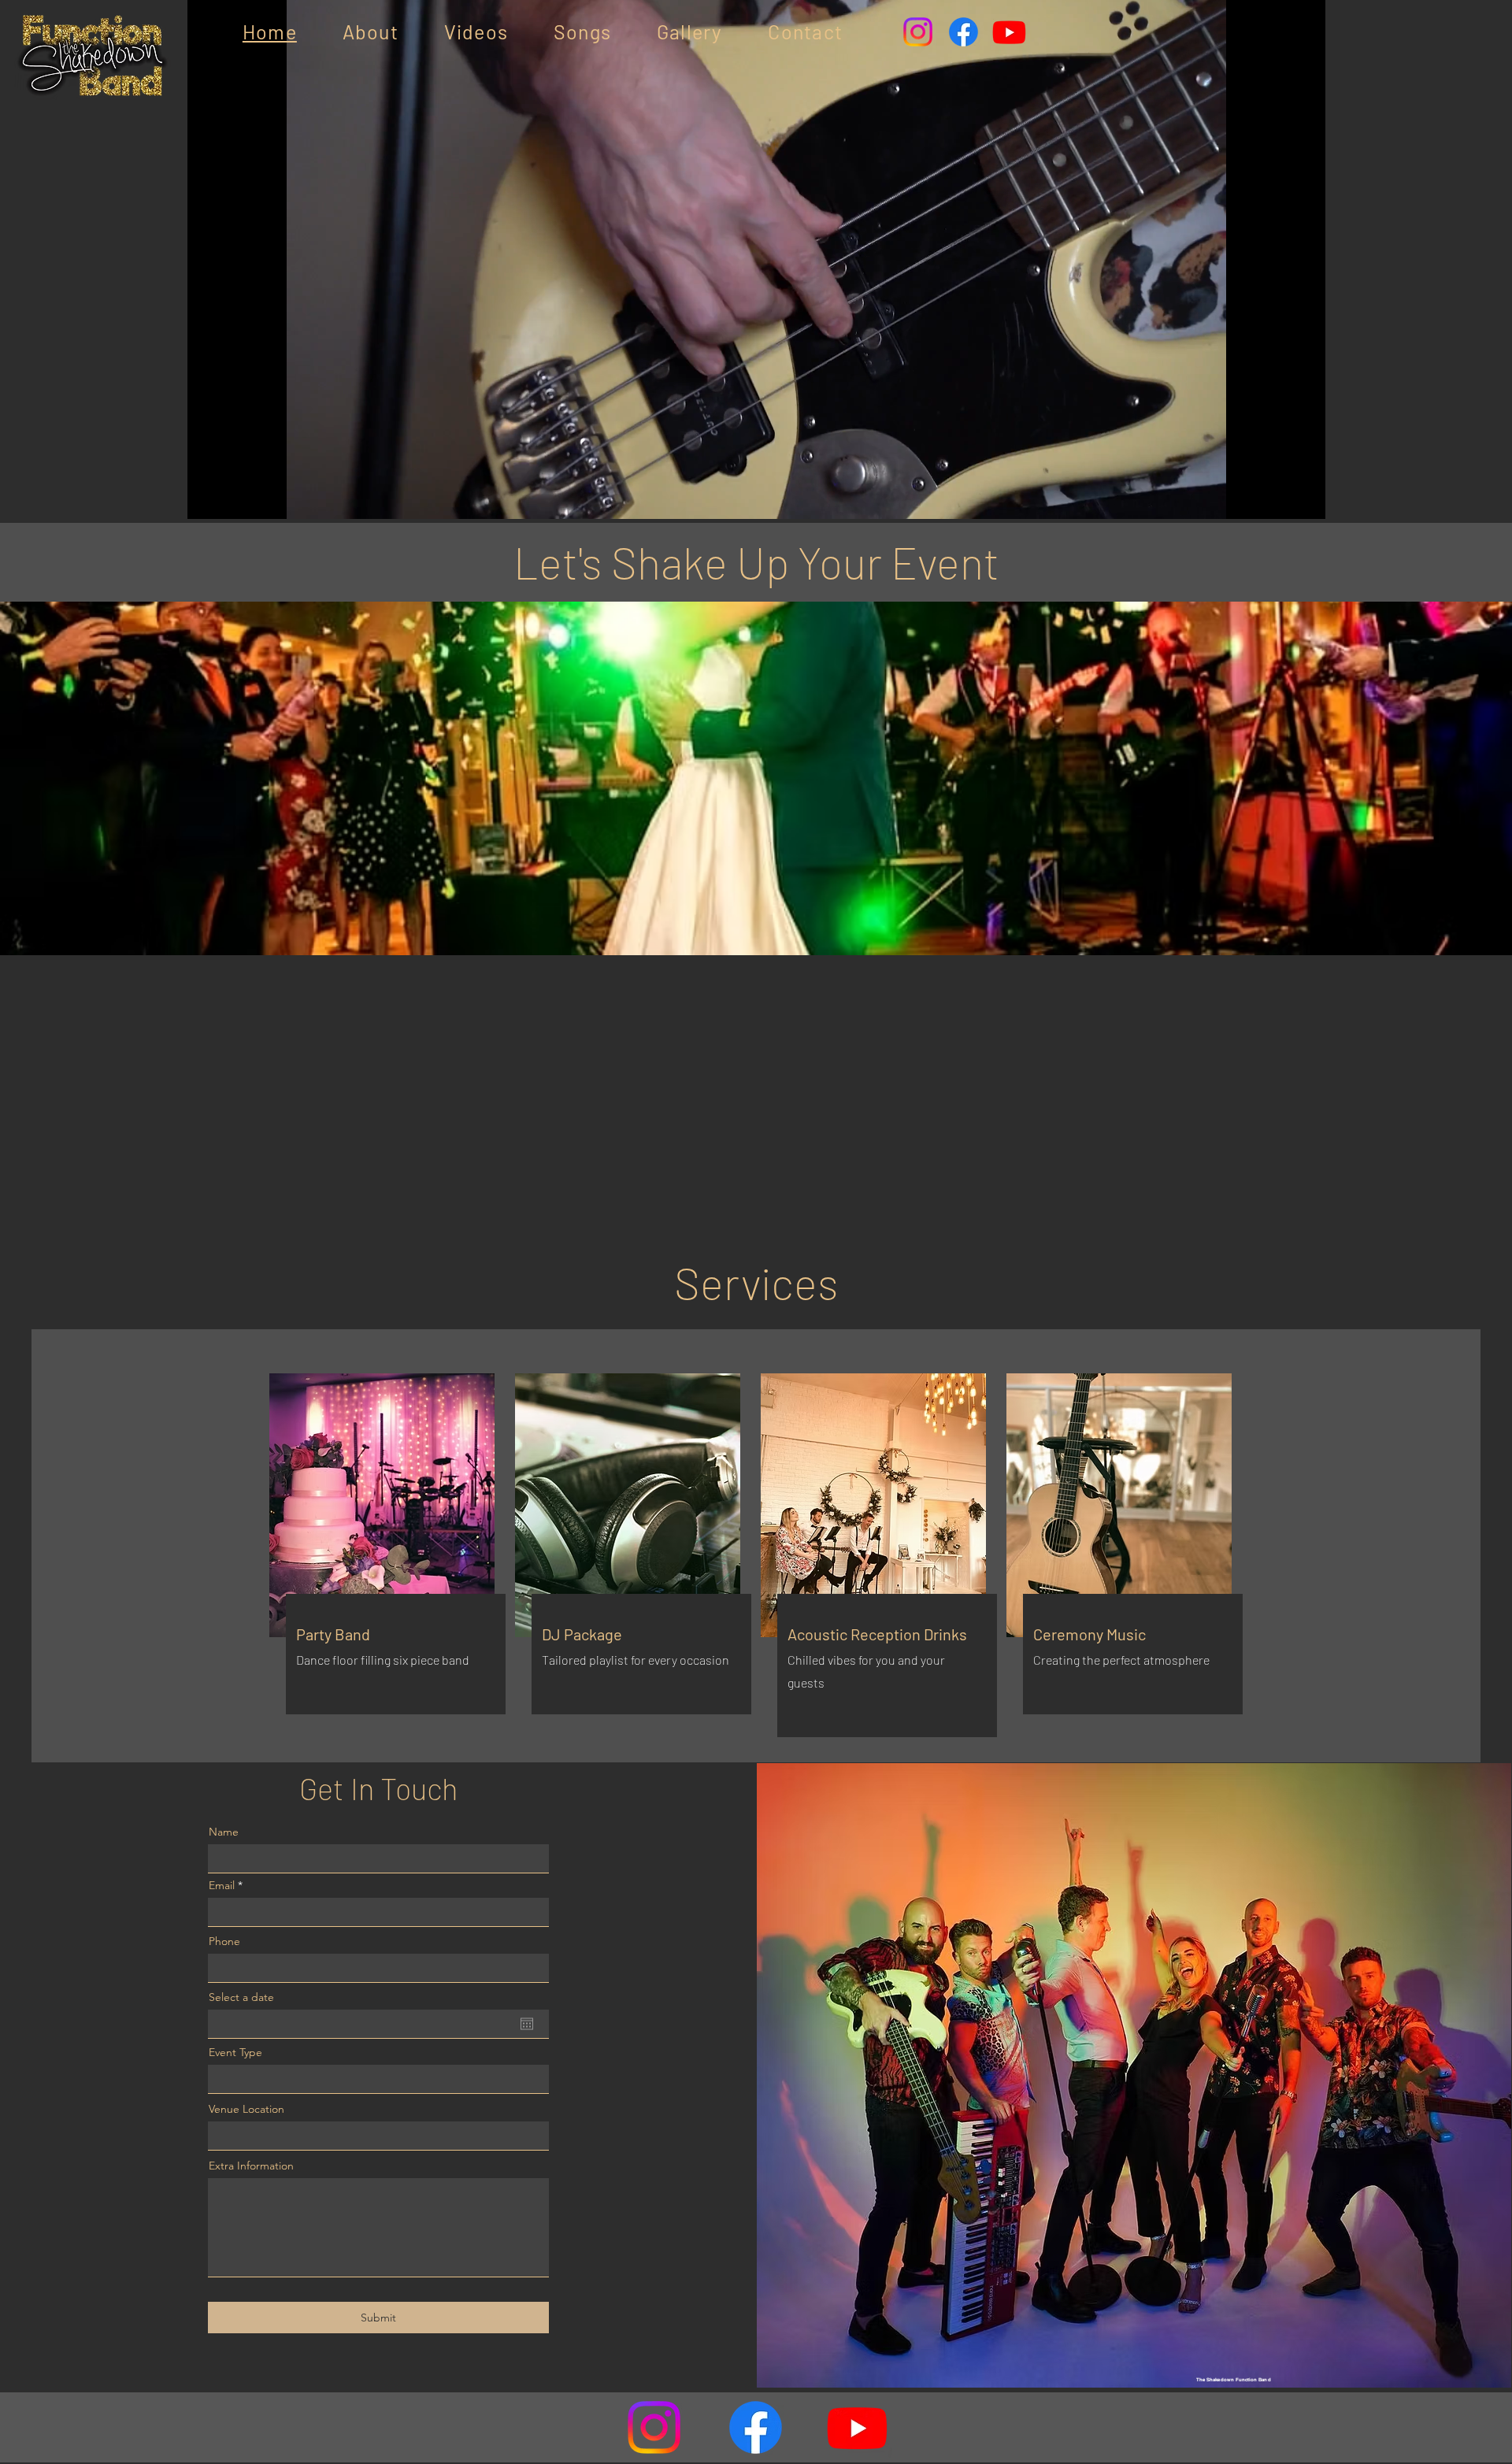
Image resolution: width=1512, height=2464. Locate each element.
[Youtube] (1009, 32)
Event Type (235, 2052)
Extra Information (251, 2166)
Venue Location (246, 2109)
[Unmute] (235, 498)
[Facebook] (964, 32)
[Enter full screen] (1304, 498)
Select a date (241, 1997)
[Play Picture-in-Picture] (1277, 498)
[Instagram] (918, 32)
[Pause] (208, 498)
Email (222, 1885)
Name (224, 1832)
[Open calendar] (527, 2024)
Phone (224, 1941)
